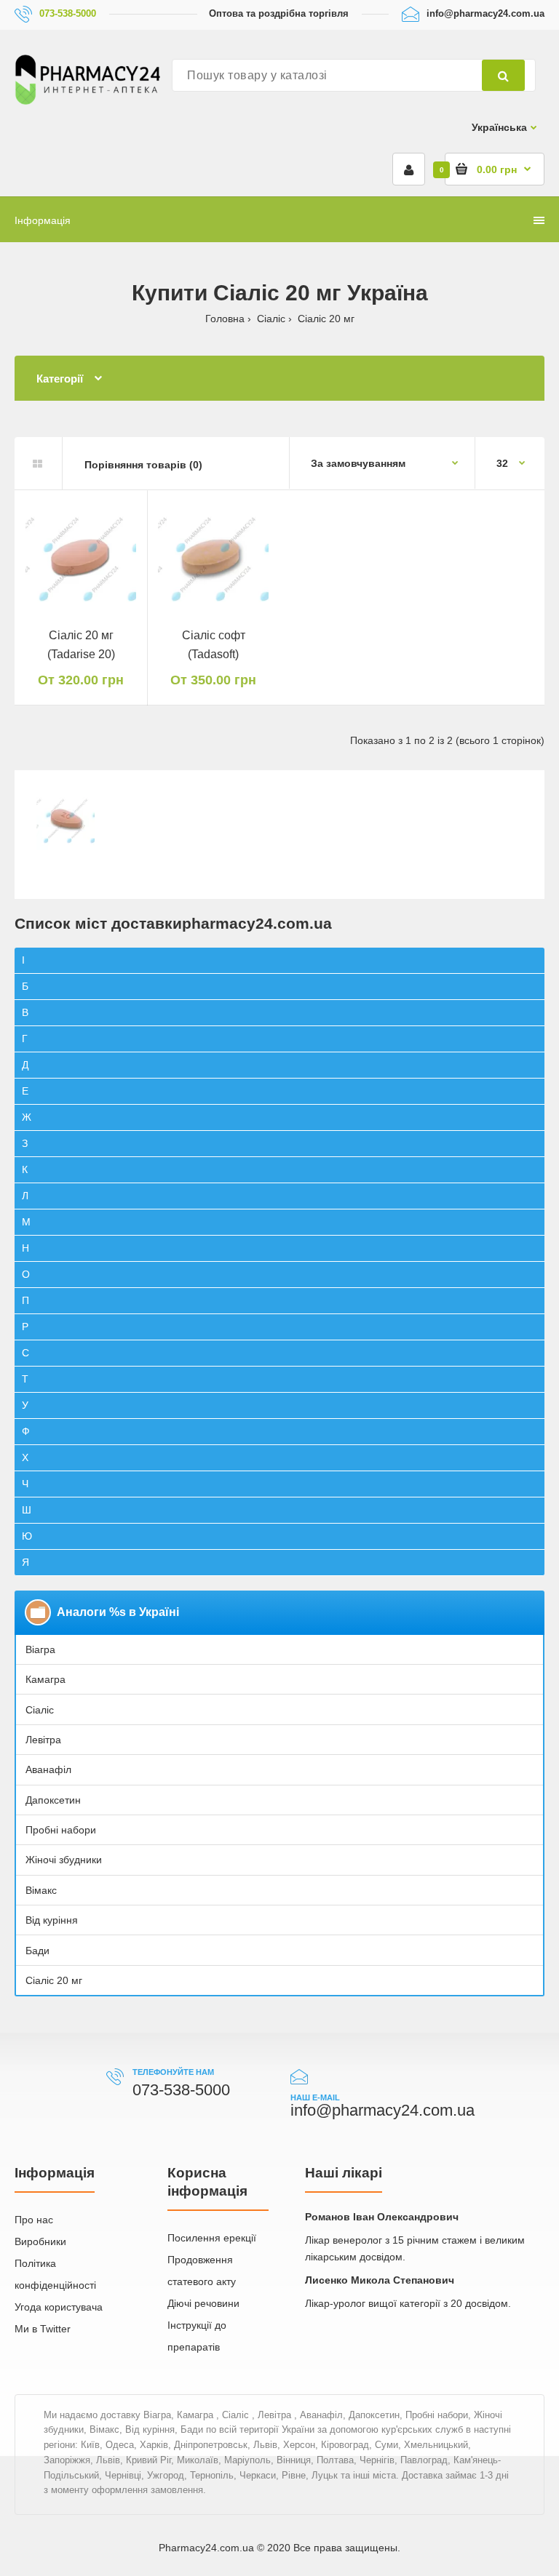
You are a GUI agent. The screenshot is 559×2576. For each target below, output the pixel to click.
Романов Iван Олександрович (382, 2217)
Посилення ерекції (212, 2238)
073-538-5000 (68, 13)
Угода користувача (59, 2307)
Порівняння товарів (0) (143, 465)
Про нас (34, 2220)
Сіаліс (271, 319)
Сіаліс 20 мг (54, 1980)
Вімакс (41, 1890)
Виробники (40, 2241)
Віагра (40, 1649)
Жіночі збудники (64, 1860)
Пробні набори (61, 1830)
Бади (37, 1951)
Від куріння (52, 1920)
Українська (499, 127)
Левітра (43, 1740)
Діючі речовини (203, 2303)
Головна (225, 319)
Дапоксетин (53, 1800)
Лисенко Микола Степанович (380, 2280)
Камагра (45, 1679)
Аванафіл (48, 1769)
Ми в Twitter (43, 2329)
